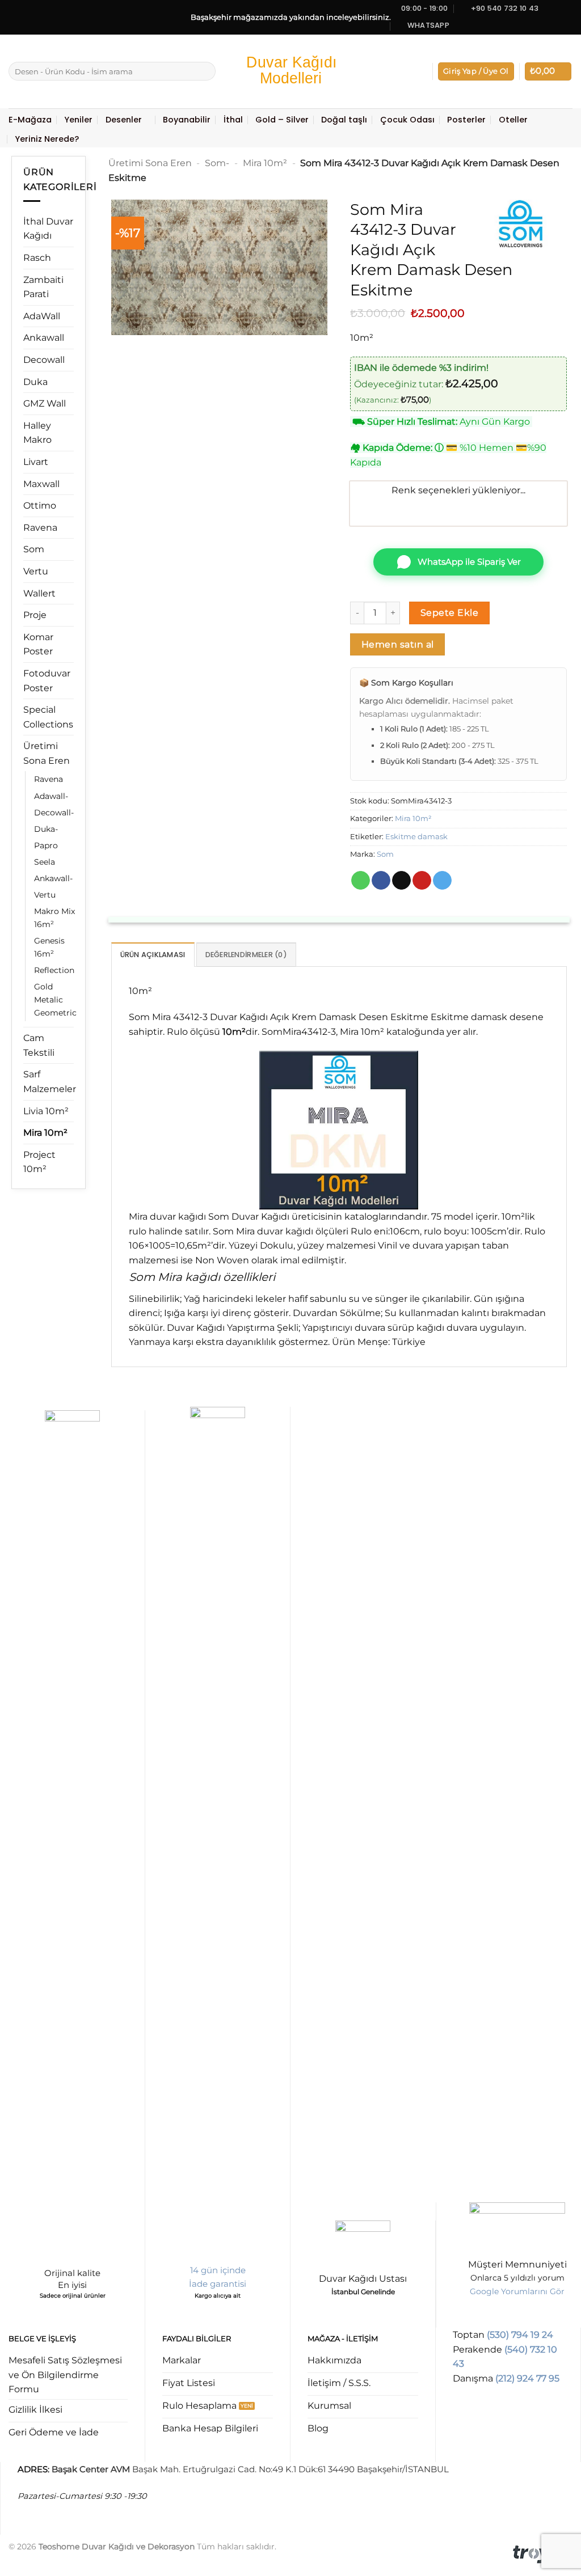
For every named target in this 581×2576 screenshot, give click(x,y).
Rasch (37, 258)
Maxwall (41, 484)
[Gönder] (205, 71)
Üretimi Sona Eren (47, 753)
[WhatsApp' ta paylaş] (361, 881)
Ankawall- (53, 878)
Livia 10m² (46, 1111)
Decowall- (54, 813)
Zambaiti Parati (43, 287)
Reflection (54, 970)
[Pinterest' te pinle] (422, 881)
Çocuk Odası (407, 120)
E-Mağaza (30, 120)
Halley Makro (37, 433)
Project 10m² (39, 1162)
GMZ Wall (45, 403)
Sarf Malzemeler (50, 1082)
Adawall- (51, 796)
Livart (36, 462)
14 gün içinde (218, 2270)
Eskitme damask (416, 837)
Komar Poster (38, 644)
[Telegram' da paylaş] (442, 881)
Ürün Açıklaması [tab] (153, 955)
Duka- (46, 829)
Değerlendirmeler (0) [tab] (246, 955)
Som (34, 549)
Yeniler (78, 120)
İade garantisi (218, 2284)
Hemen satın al (398, 644)
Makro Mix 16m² (54, 918)
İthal (233, 120)
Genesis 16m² (49, 947)
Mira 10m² (45, 1133)
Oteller (513, 120)
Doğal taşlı (344, 120)
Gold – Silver (282, 120)
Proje (35, 615)
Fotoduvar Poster (47, 681)
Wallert (39, 593)
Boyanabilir (187, 120)
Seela (45, 862)
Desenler (124, 120)
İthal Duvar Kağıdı (48, 229)
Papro (46, 845)
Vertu (36, 571)
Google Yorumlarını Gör (517, 2291)
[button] (476, 72)
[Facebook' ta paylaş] (381, 881)
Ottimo (40, 506)
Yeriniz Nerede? (47, 139)
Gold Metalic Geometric (55, 1000)
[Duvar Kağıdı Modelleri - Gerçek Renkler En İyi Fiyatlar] (290, 71)
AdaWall (42, 316)
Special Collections (48, 717)
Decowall (44, 360)
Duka (35, 382)
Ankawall (44, 338)
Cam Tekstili (39, 1045)
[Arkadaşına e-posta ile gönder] (401, 881)
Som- (217, 163)
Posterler (466, 120)
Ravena (40, 528)
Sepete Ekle (449, 613)
